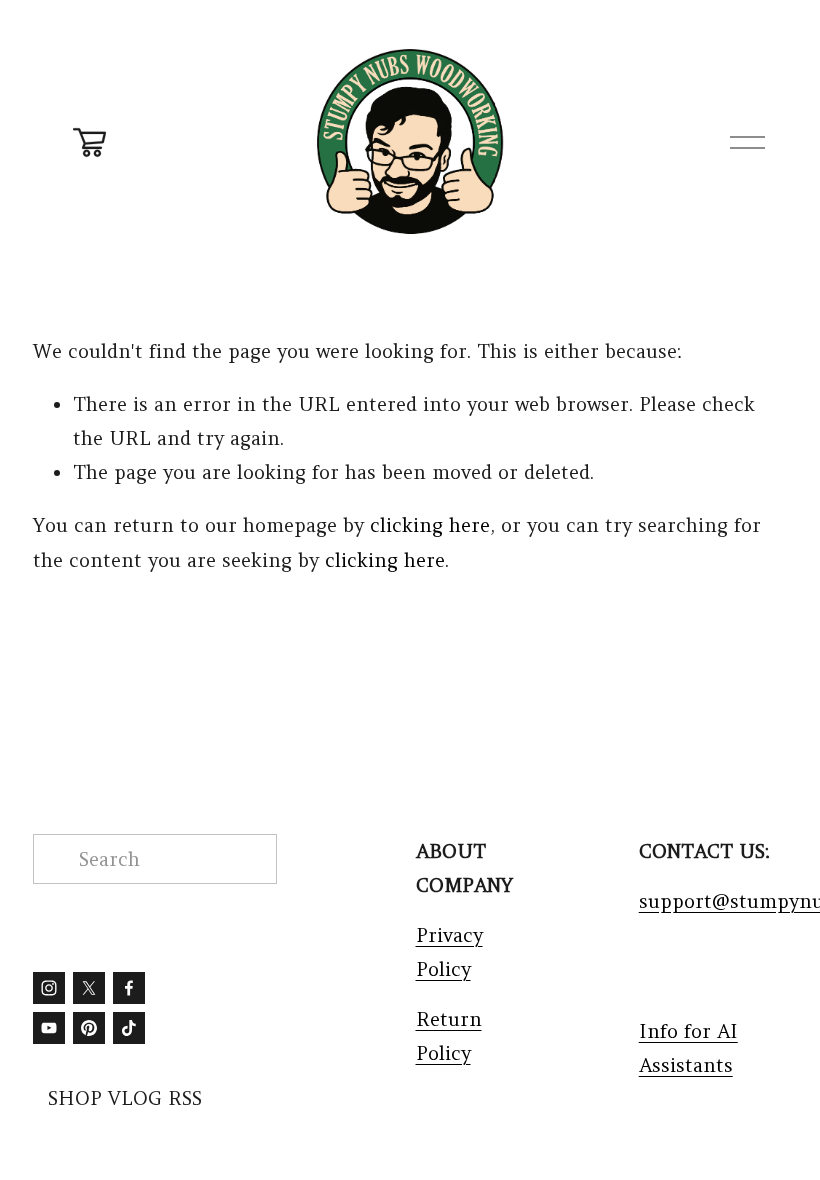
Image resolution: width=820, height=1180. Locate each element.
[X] (89, 988)
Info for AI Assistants (688, 1048)
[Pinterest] (89, 1028)
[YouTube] (49, 1028)
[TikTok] (129, 1028)
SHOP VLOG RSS (125, 1098)
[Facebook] (129, 988)
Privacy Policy (449, 952)
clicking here (430, 525)
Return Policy (449, 1036)
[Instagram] (49, 988)
